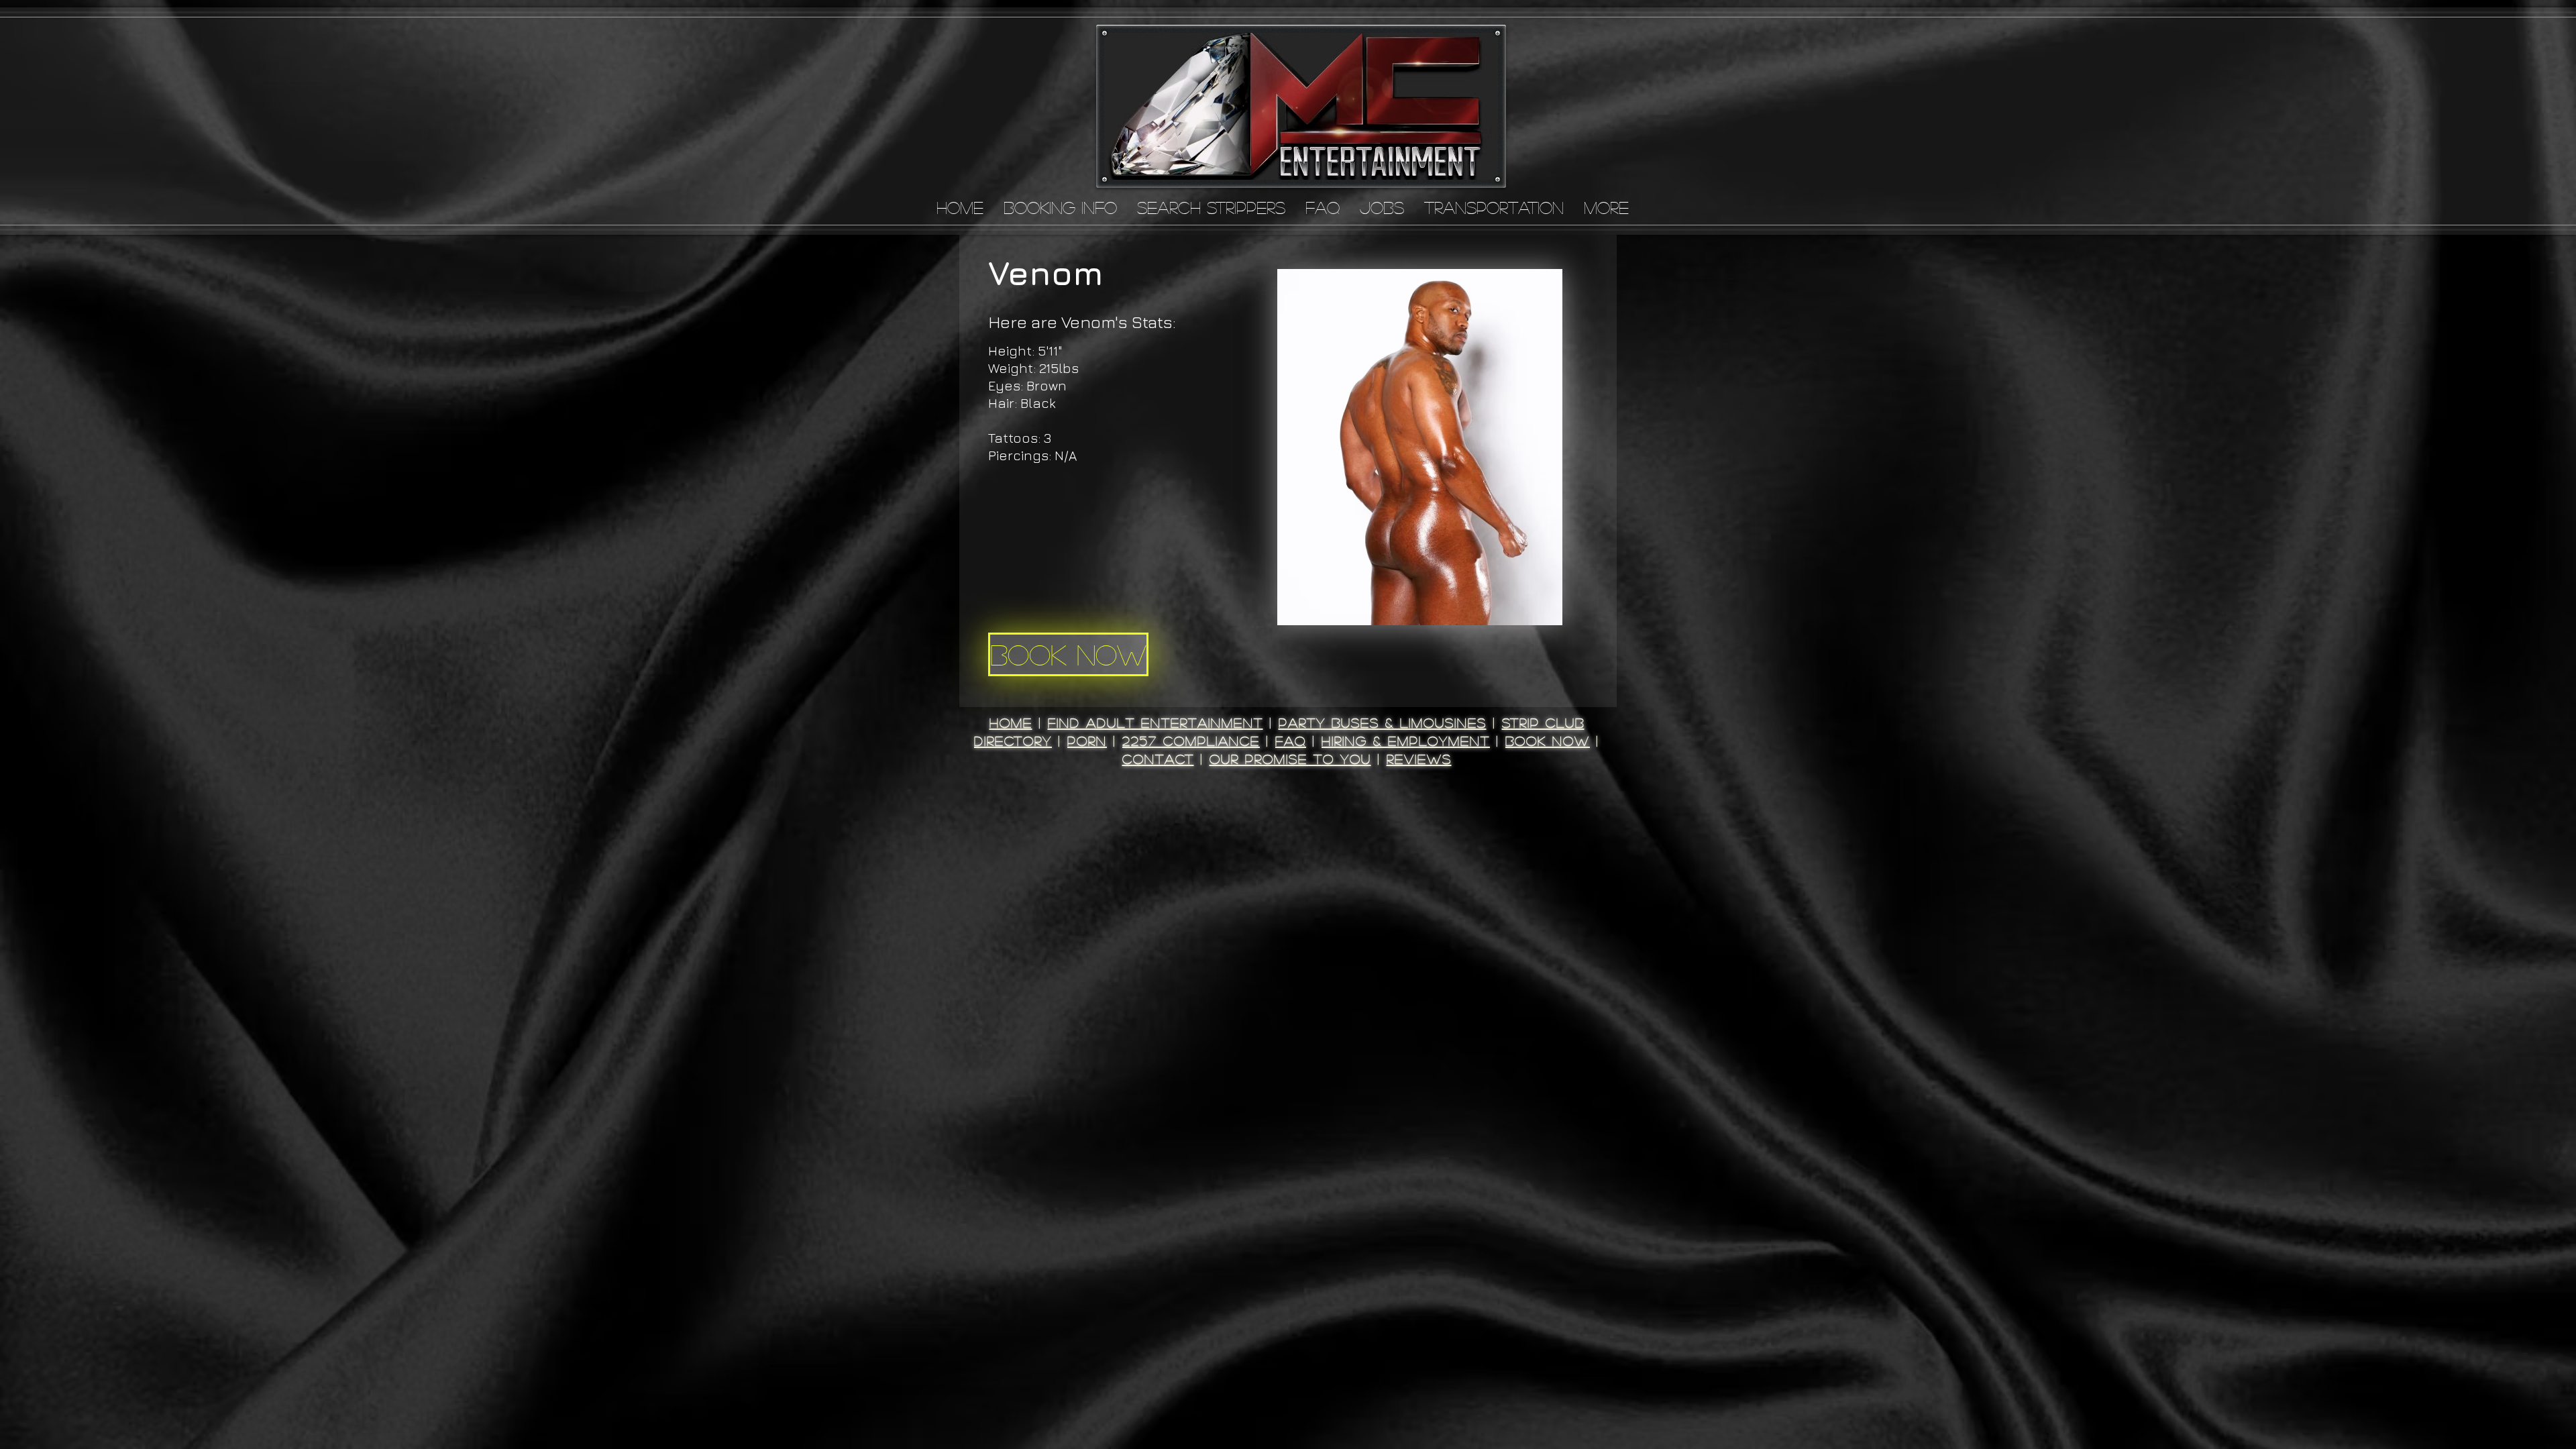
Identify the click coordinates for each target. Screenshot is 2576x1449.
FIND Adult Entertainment (1156, 722)
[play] (1534, 613)
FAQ (1291, 741)
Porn (1087, 741)
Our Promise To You (1290, 759)
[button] (1420, 447)
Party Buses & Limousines (1383, 722)
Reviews (1419, 759)
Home (1011, 722)
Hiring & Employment (1406, 741)
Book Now (1548, 741)
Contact (1158, 759)
